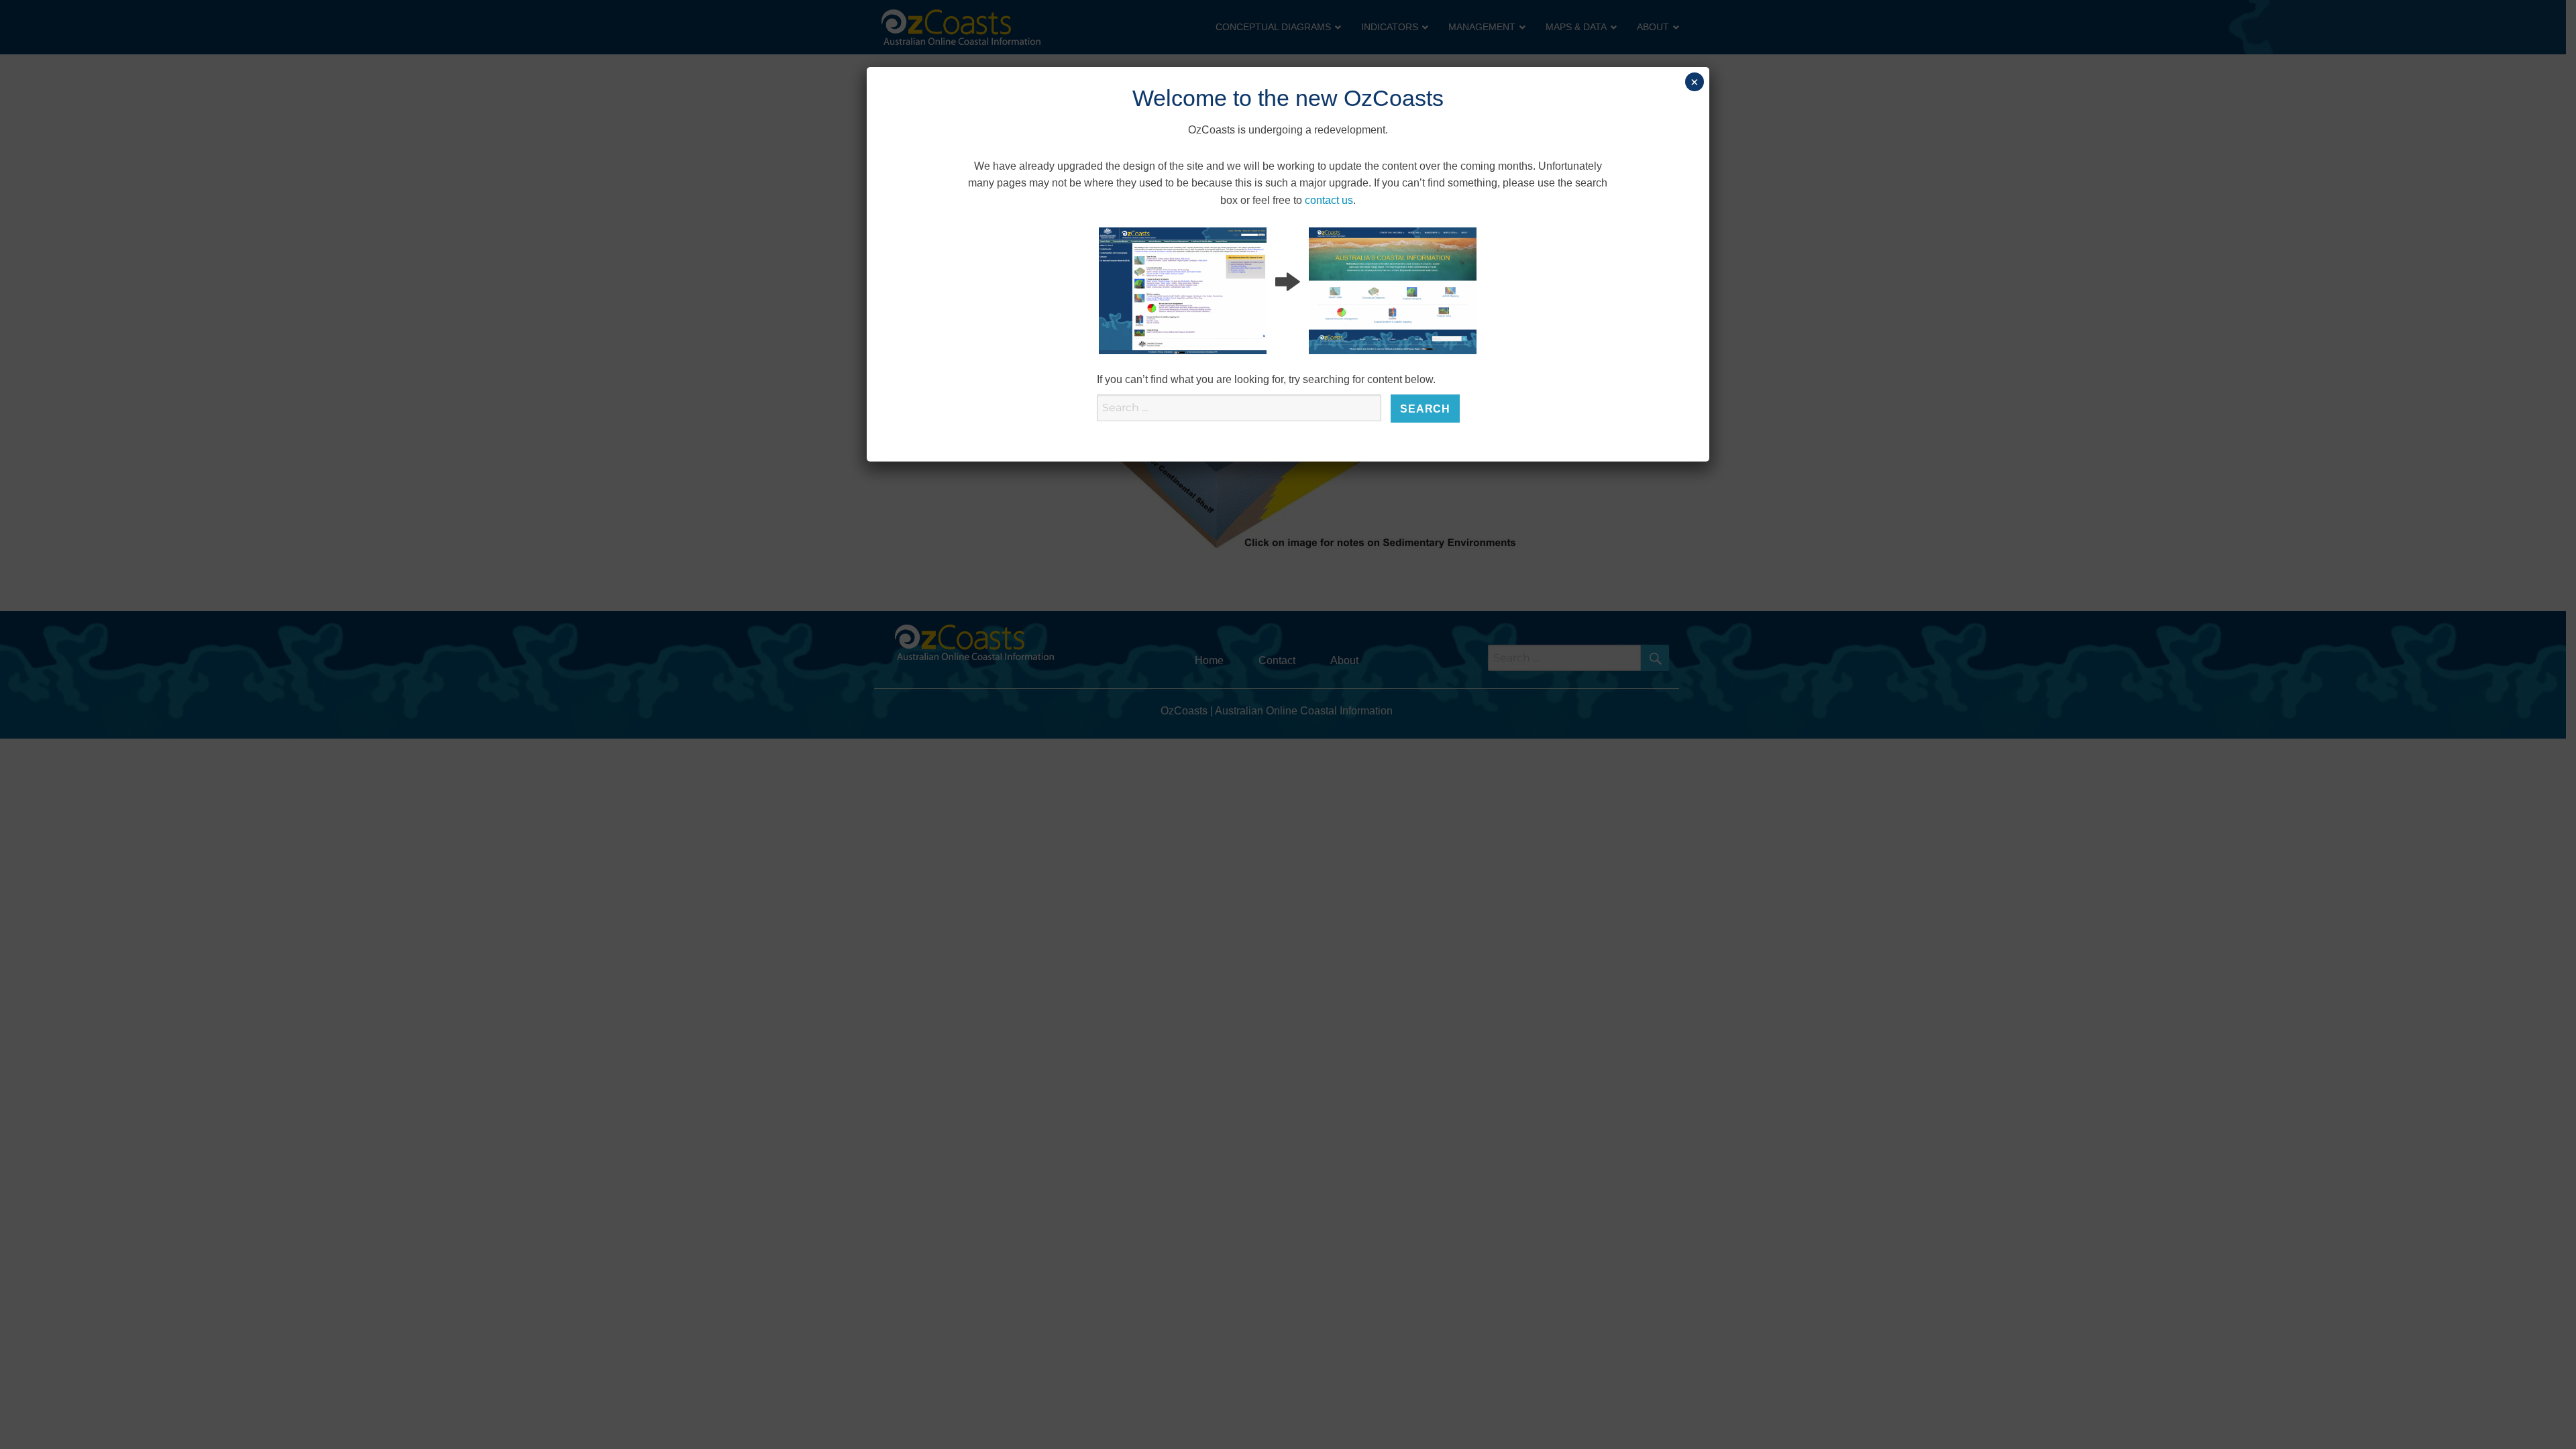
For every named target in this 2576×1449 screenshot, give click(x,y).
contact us (1329, 200)
